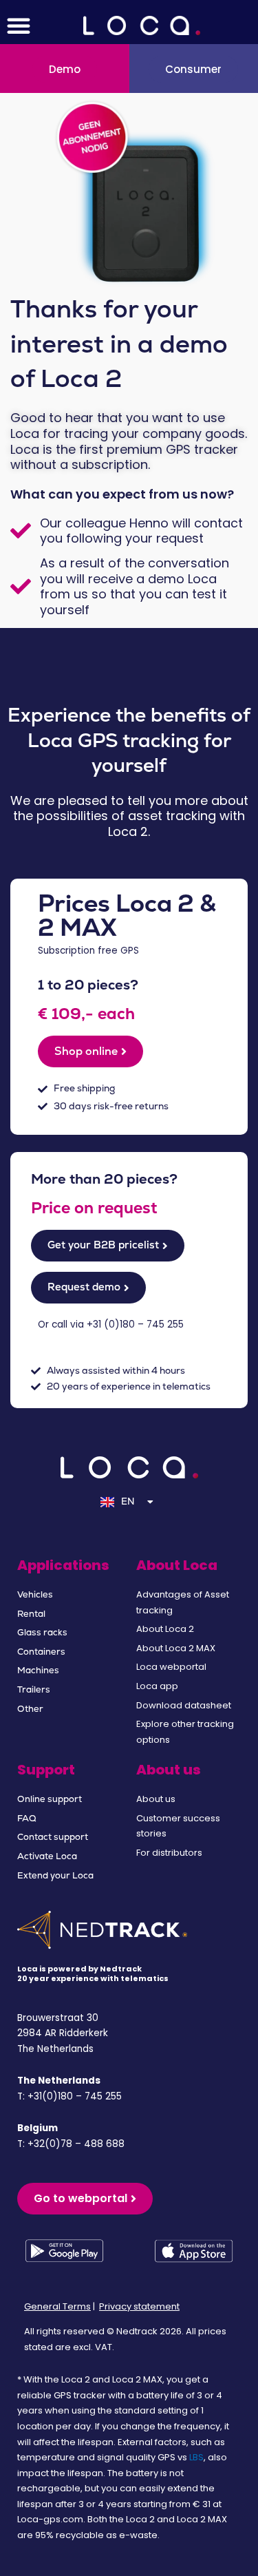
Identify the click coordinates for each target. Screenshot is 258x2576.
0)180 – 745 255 (146, 1324)
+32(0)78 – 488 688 (76, 2144)
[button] (19, 25)
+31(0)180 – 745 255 (75, 2096)
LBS (196, 2457)
